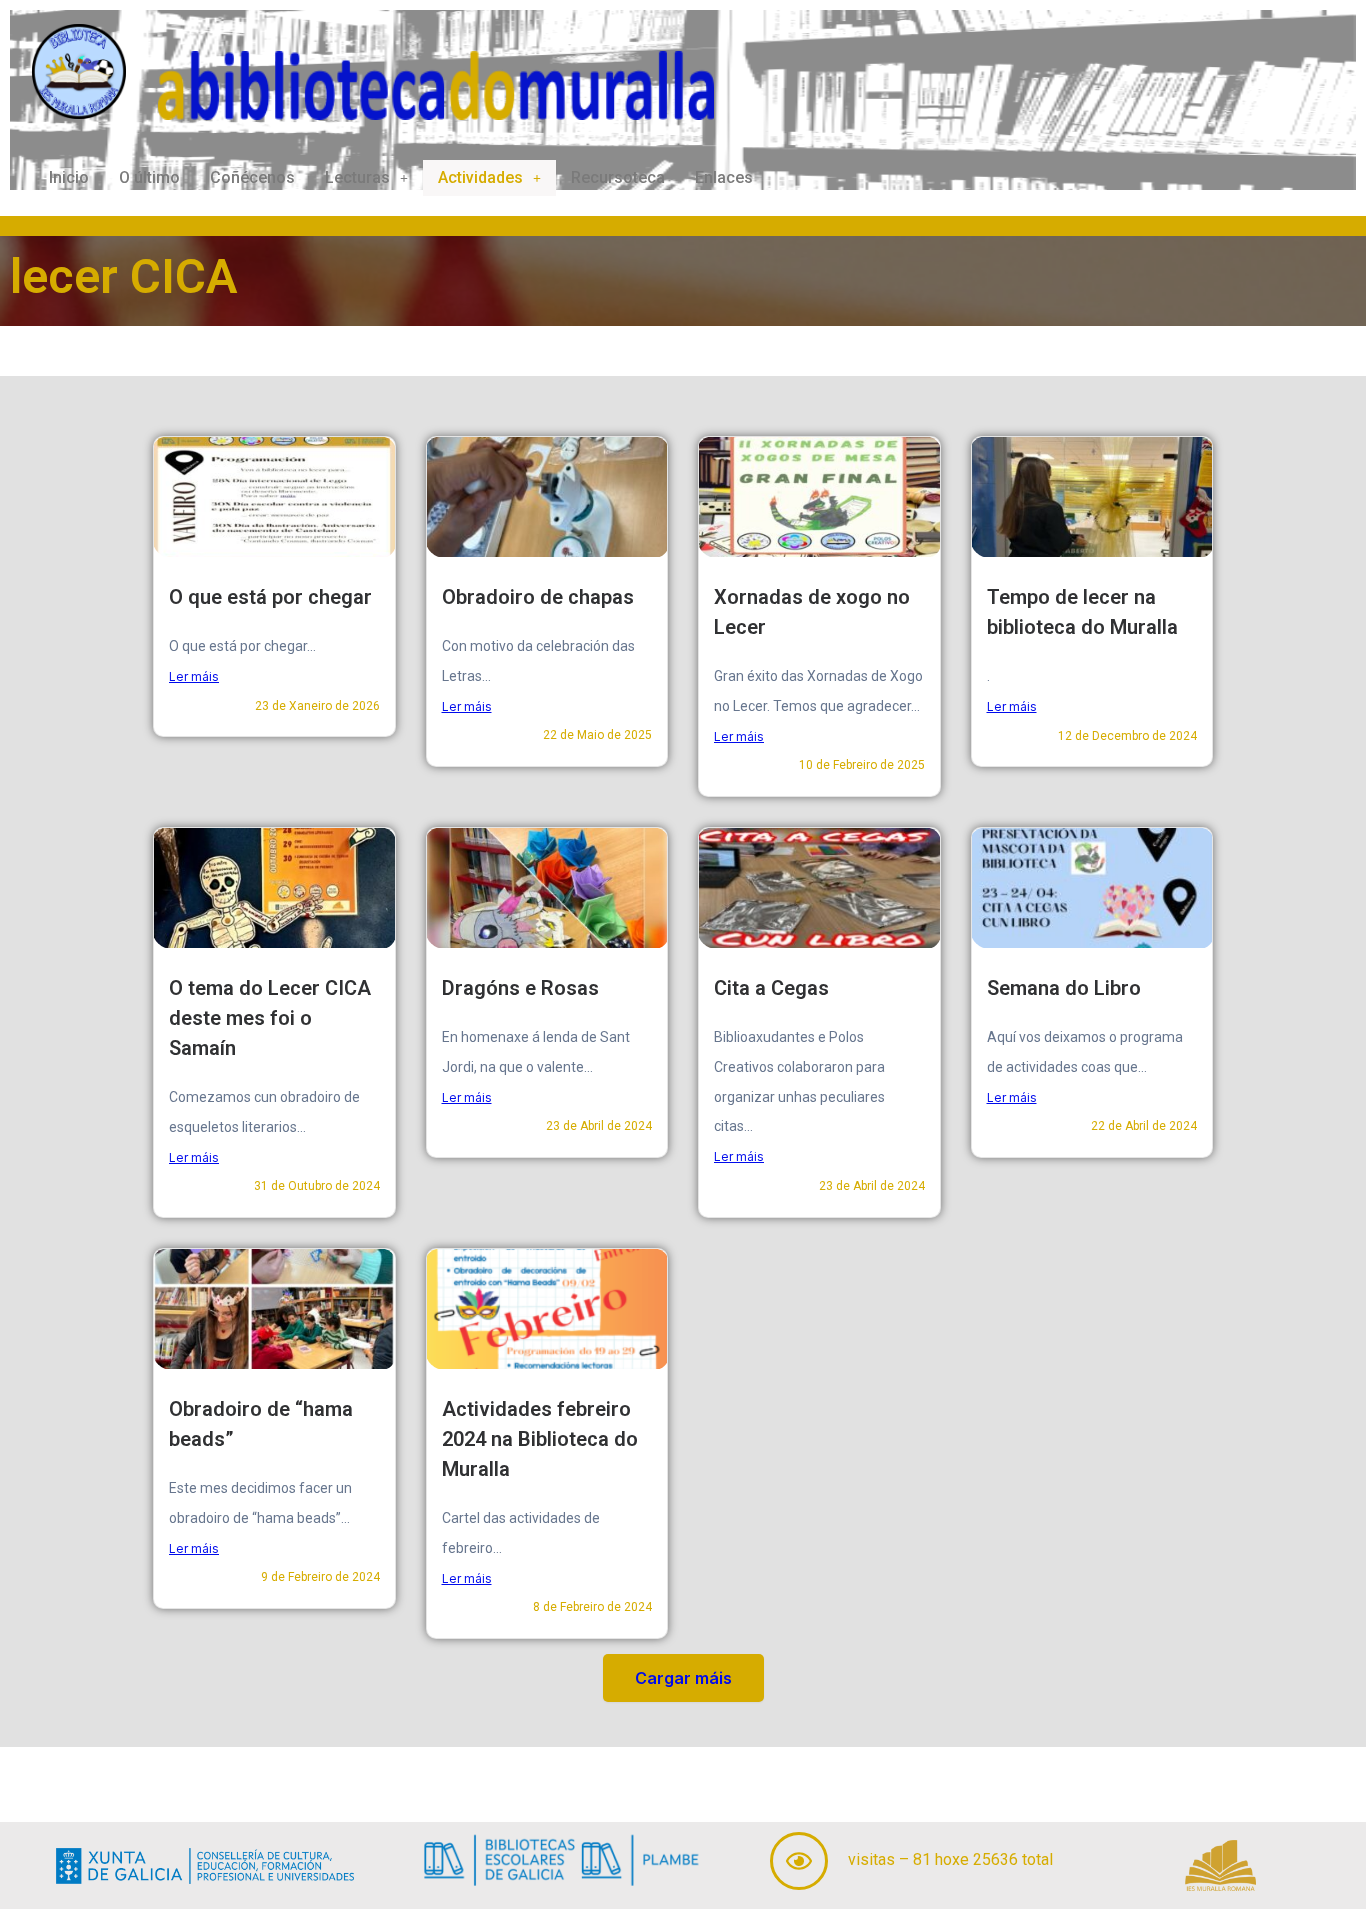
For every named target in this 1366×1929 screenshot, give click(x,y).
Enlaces (724, 177)
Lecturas (357, 177)
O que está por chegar (270, 597)
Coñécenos (252, 177)
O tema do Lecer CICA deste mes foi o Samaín (270, 1018)
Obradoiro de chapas (538, 597)
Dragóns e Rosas (520, 988)
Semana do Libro (1064, 988)
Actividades (480, 177)
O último (149, 177)
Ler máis (194, 676)
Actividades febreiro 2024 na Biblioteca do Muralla (540, 1439)
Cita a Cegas (771, 988)
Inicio (69, 177)
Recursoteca (618, 177)
